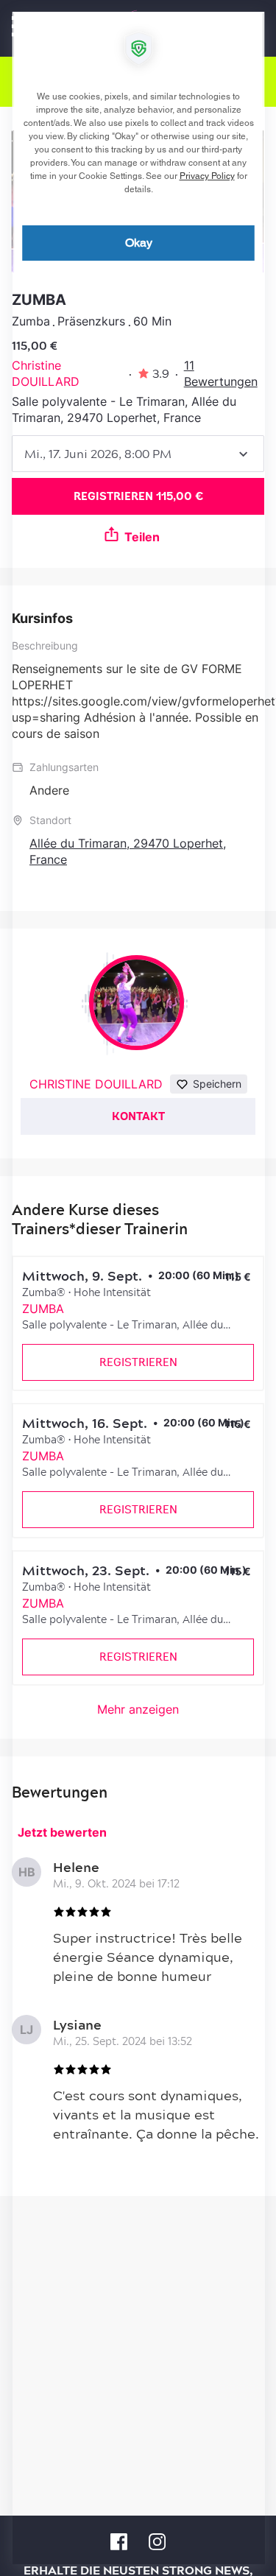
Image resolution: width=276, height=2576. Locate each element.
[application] (138, 1288)
